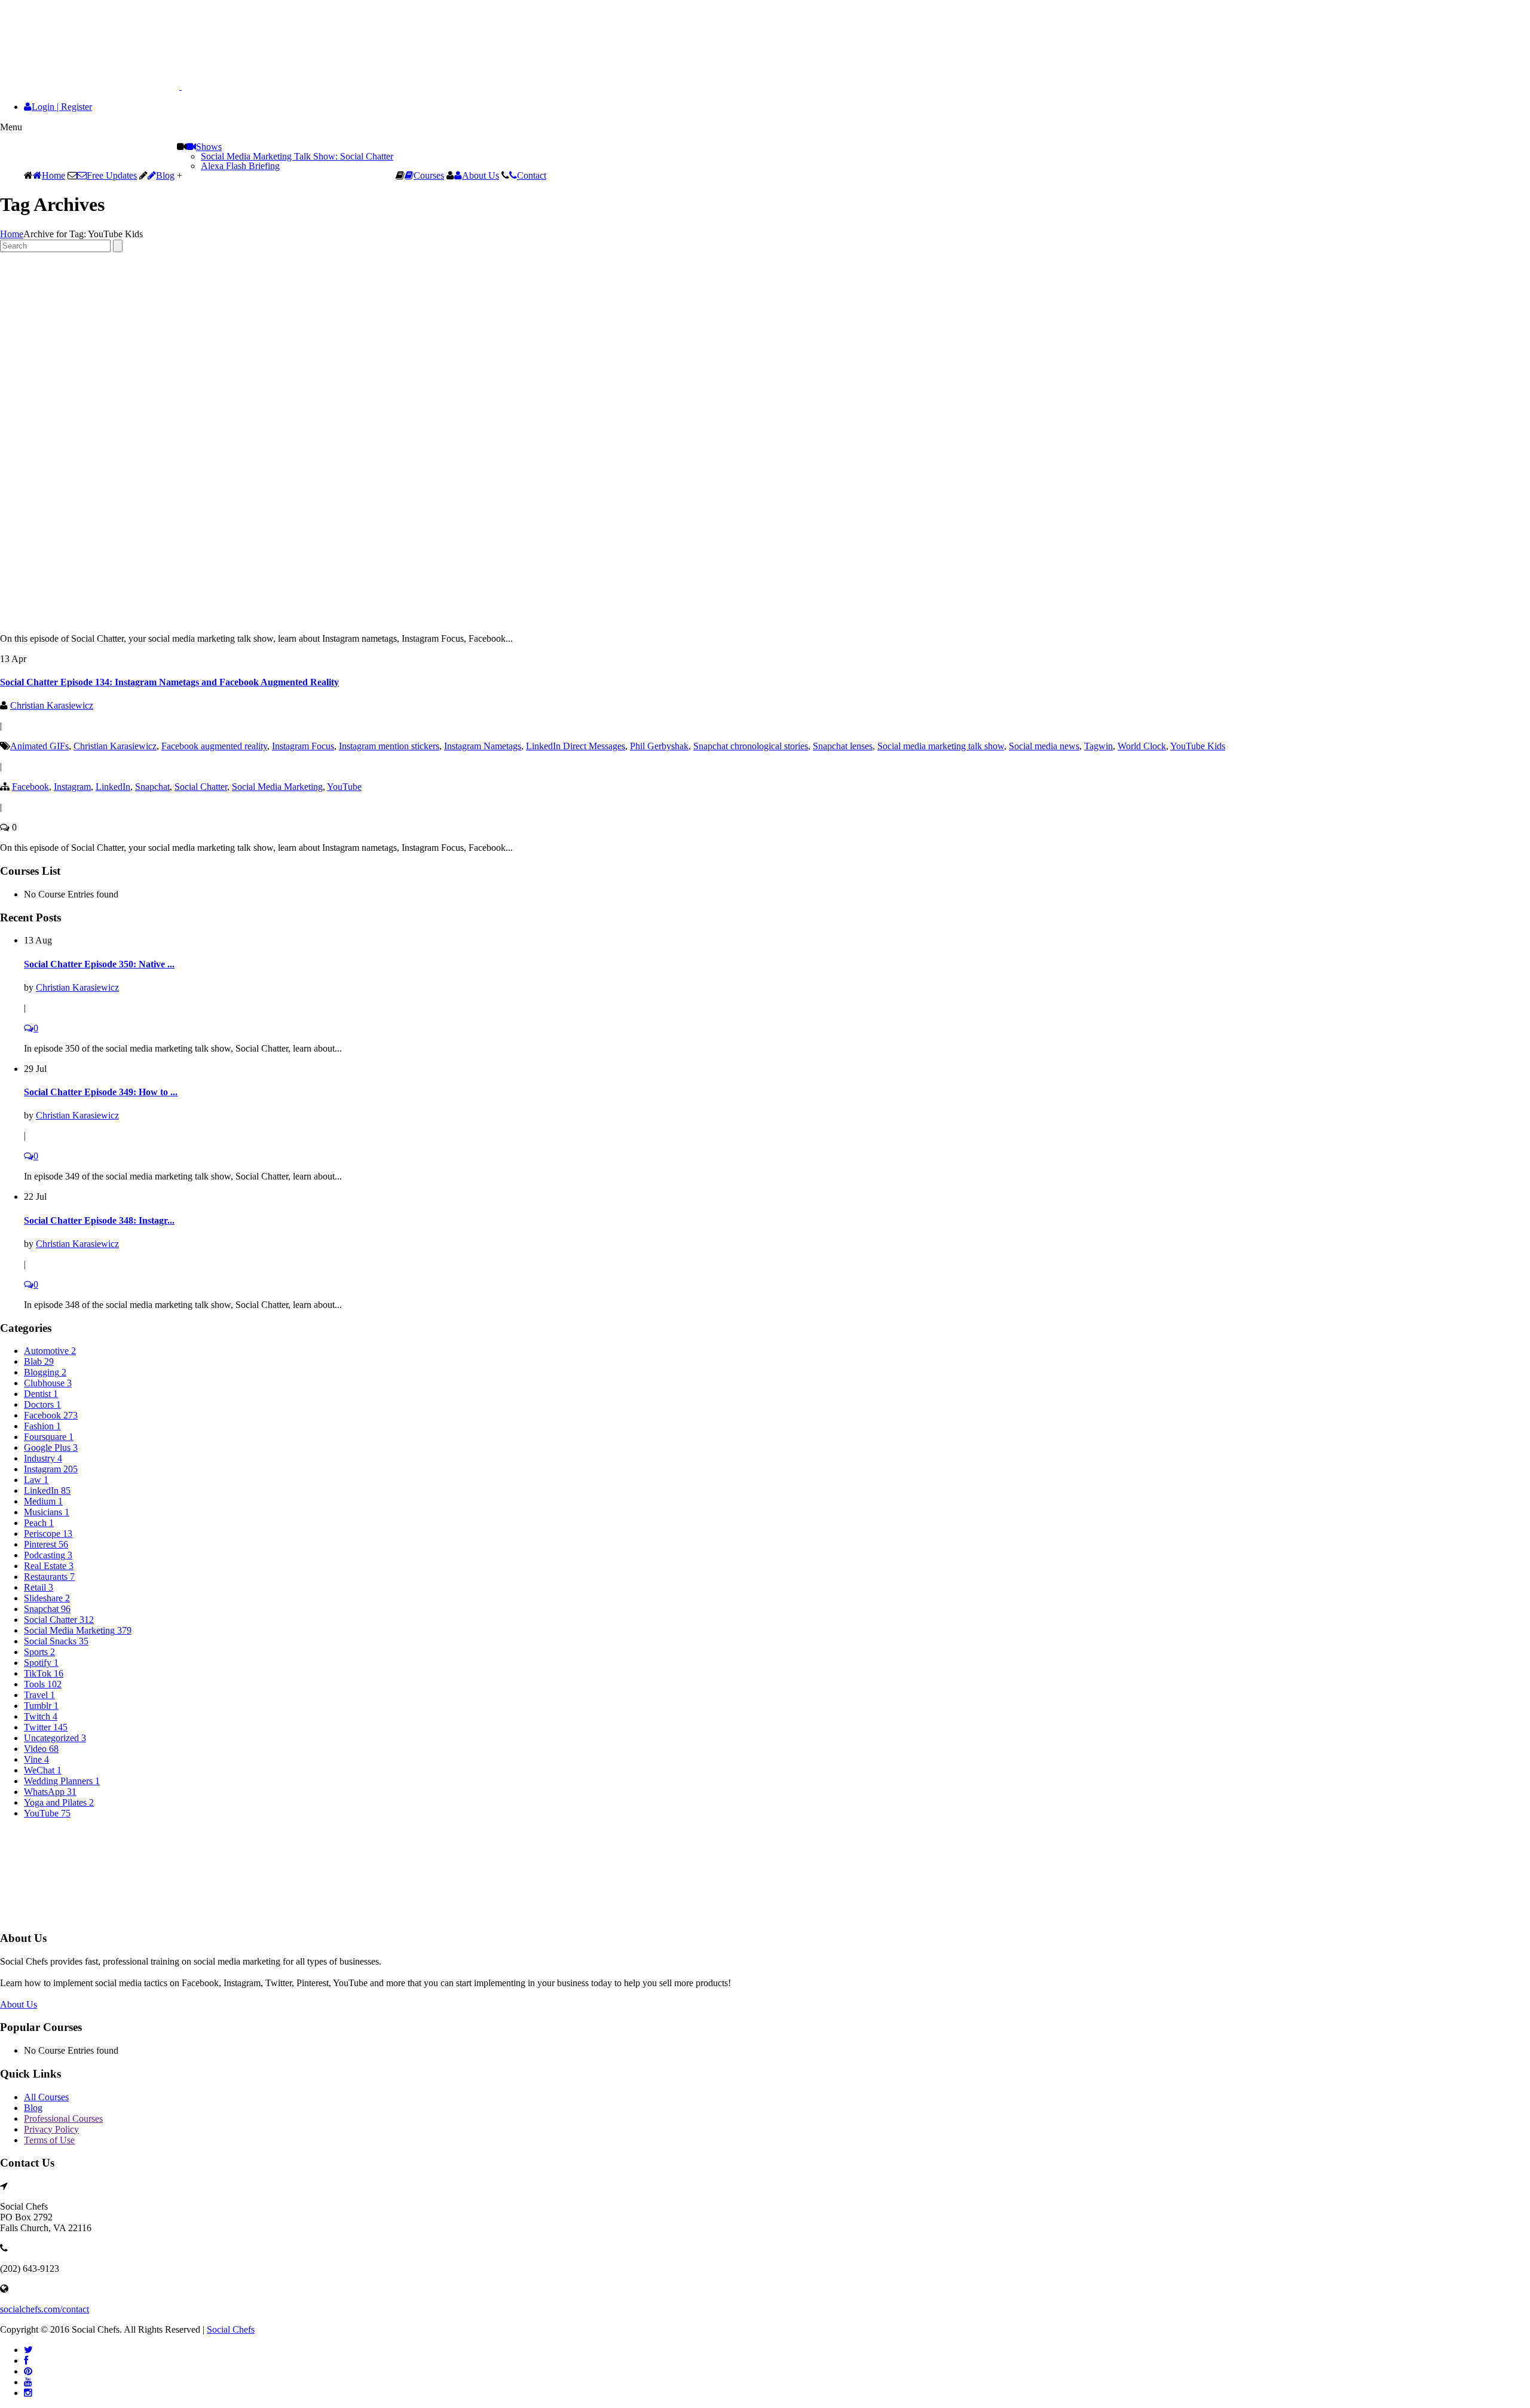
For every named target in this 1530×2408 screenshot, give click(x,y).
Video (41, 1749)
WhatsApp (50, 1792)
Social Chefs (231, 2329)
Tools (43, 1684)
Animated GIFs (39, 746)
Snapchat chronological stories (751, 746)
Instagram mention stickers (389, 746)
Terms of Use (49, 2140)
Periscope (48, 1534)
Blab (39, 1361)
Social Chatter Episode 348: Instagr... (99, 1220)
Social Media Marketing (277, 787)
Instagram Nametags (483, 746)
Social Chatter (201, 787)
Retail (39, 1587)
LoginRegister (62, 107)
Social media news (1044, 746)
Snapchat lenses (843, 746)
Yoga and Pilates (59, 1802)
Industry (43, 1458)
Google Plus (51, 1447)
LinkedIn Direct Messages (576, 746)
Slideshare (47, 1598)
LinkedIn (113, 787)
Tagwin (1098, 746)
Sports (39, 1652)
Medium (43, 1501)
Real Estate (49, 1566)
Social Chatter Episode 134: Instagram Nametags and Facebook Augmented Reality (169, 682)
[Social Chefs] (120, 86)
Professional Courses (63, 2119)
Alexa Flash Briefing (240, 166)
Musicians (47, 1512)
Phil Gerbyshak (659, 746)
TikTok (44, 1673)
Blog (165, 175)
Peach (39, 1523)
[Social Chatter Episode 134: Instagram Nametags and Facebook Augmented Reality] (263, 618)
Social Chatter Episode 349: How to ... (101, 1092)
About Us (481, 175)
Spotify (41, 1663)
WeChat (43, 1770)
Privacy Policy (51, 2129)
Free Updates (112, 175)
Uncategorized (55, 1738)
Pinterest (46, 1544)
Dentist (41, 1394)
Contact (532, 175)
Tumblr (41, 1706)
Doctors (42, 1404)
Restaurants (49, 1577)
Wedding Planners (62, 1781)
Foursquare (49, 1437)
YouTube (344, 787)
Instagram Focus (303, 746)
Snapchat (152, 787)
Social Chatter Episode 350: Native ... (99, 964)
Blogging (45, 1372)
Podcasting (48, 1555)
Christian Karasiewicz (52, 705)
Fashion (42, 1426)
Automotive (50, 1351)
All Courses (46, 2097)
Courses (429, 175)
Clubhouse (48, 1383)
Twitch (41, 1716)
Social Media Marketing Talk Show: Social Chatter (297, 156)
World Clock (1142, 746)
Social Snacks (56, 1641)
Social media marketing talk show (941, 746)
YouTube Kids (1198, 746)
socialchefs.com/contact (45, 2309)
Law (36, 1480)
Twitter (46, 1727)
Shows (209, 147)
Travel (39, 1695)
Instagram (72, 787)
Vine (36, 1759)
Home (53, 175)
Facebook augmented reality (214, 746)
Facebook (30, 787)
